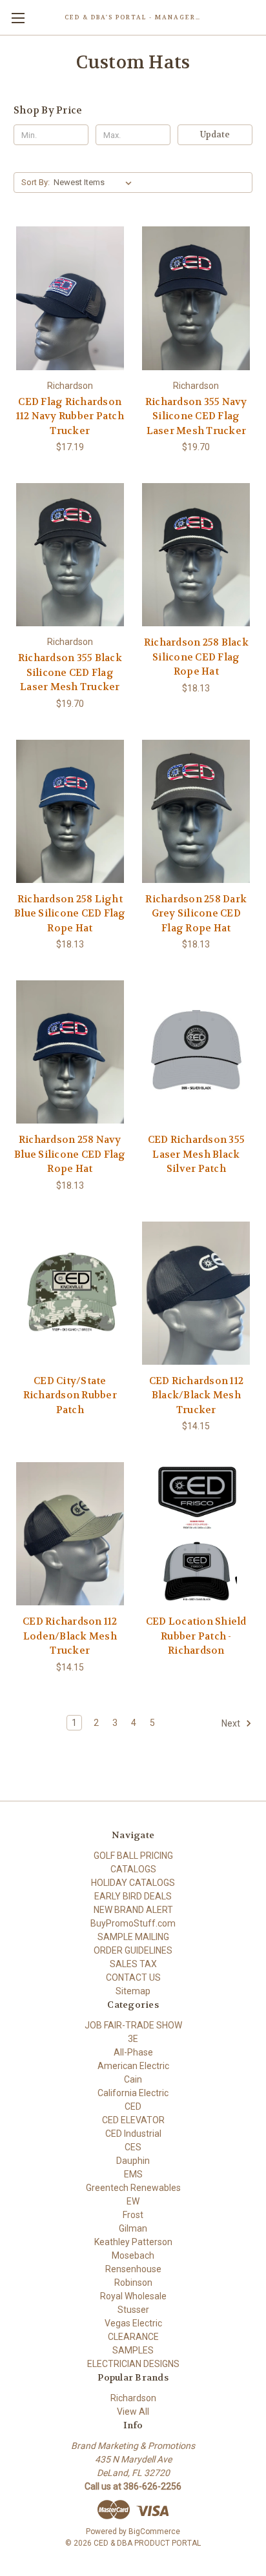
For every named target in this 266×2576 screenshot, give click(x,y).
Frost (133, 2215)
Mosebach (133, 2255)
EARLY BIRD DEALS (133, 1896)
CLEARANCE (133, 2337)
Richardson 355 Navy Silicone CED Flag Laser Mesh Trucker (196, 416)
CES (133, 2147)
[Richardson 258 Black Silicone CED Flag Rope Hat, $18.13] (197, 555)
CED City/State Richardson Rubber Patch (70, 1395)
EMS (133, 2174)
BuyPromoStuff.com (133, 1923)
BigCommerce (154, 2531)
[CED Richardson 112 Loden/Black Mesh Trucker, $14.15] (70, 1534)
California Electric (133, 2093)
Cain (133, 2079)
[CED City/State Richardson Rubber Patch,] (70, 1293)
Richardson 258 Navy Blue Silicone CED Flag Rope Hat (70, 1154)
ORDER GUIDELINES (133, 1950)
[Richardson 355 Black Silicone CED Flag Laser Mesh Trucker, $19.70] (70, 555)
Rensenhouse (133, 2269)
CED (133, 2106)
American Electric (133, 2066)
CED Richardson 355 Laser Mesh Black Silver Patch (197, 1154)
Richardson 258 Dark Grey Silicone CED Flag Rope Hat (196, 914)
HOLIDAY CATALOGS (133, 1883)
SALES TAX (133, 1964)
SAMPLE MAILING (133, 1937)
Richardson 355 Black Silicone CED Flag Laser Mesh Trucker (70, 672)
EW (133, 2201)
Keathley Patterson (133, 2242)
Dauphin (133, 2161)
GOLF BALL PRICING (133, 1856)
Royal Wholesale (133, 2296)
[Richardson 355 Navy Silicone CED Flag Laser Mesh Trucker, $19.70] (197, 298)
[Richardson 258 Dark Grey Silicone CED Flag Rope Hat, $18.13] (197, 811)
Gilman (133, 2228)
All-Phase (133, 2052)
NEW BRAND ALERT (133, 1910)
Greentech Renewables (133, 2188)
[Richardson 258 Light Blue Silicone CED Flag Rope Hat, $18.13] (70, 811)
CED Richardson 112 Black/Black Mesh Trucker (197, 1395)
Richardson (133, 2398)
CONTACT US (133, 1977)
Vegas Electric (133, 2323)
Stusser (133, 2310)
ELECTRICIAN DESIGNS (133, 2364)
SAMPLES (133, 2350)
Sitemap (133, 1991)
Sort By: (36, 182)
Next (232, 1723)
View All (133, 2412)
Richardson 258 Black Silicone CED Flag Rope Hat (196, 657)
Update (215, 134)
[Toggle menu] (18, 18)
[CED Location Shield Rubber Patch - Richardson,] (197, 1534)
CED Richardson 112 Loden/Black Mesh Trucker (70, 1636)
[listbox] (95, 183)
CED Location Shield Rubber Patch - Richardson (196, 1636)
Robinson (133, 2283)
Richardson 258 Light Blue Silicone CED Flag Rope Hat (70, 914)
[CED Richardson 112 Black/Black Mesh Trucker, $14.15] (197, 1293)
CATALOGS (133, 1869)
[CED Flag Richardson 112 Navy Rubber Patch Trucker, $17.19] (70, 298)
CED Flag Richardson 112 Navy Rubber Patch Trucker (70, 416)
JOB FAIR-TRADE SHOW (133, 2025)
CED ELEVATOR (133, 2120)
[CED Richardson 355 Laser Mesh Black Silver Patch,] (197, 1052)
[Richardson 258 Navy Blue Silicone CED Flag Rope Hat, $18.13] (70, 1052)
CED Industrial (133, 2134)
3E (133, 2039)
